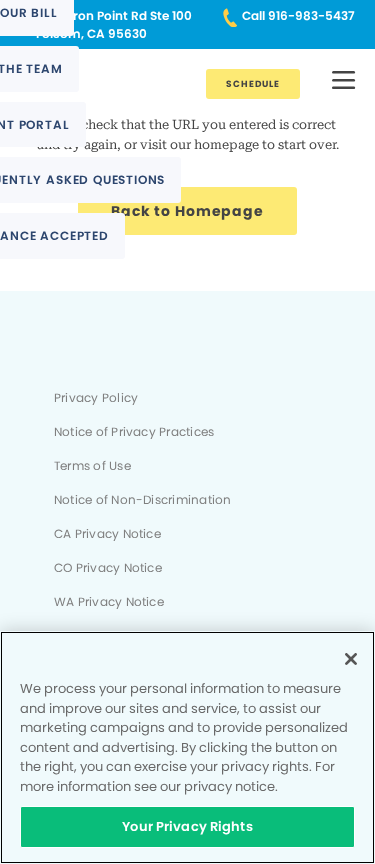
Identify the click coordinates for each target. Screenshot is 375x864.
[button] (343, 81)
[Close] (351, 659)
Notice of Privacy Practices (134, 432)
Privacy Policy (96, 398)
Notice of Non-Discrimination (142, 500)
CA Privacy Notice (107, 534)
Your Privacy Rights (187, 826)
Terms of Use (92, 466)
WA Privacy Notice (109, 602)
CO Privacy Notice (108, 568)
